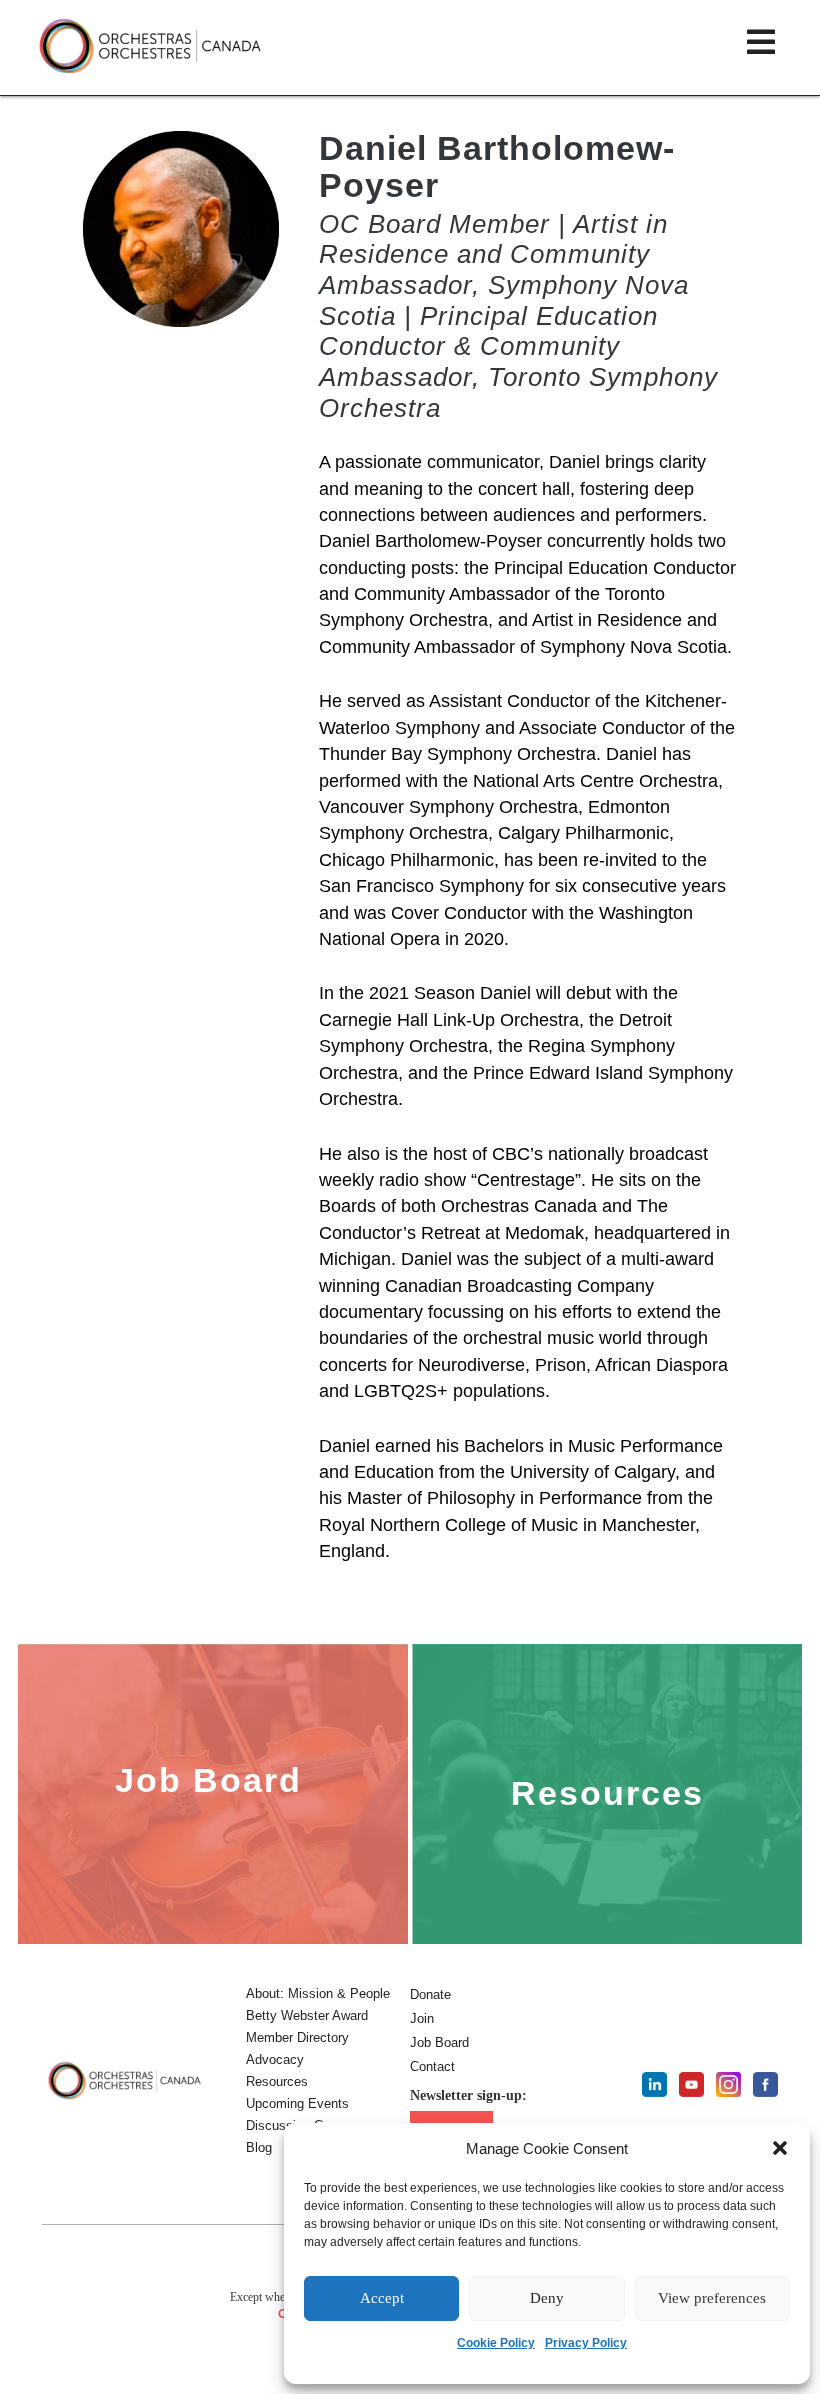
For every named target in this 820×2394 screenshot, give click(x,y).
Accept (382, 2298)
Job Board (439, 2042)
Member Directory (297, 2037)
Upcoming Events (297, 2103)
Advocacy (275, 2059)
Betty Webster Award (307, 2015)
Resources (277, 2081)
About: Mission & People (318, 1993)
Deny (547, 2298)
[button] (780, 2148)
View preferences (712, 2298)
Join (422, 2018)
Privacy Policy (586, 2343)
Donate (430, 1994)
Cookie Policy (496, 2343)
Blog (259, 2147)
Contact (432, 2066)
